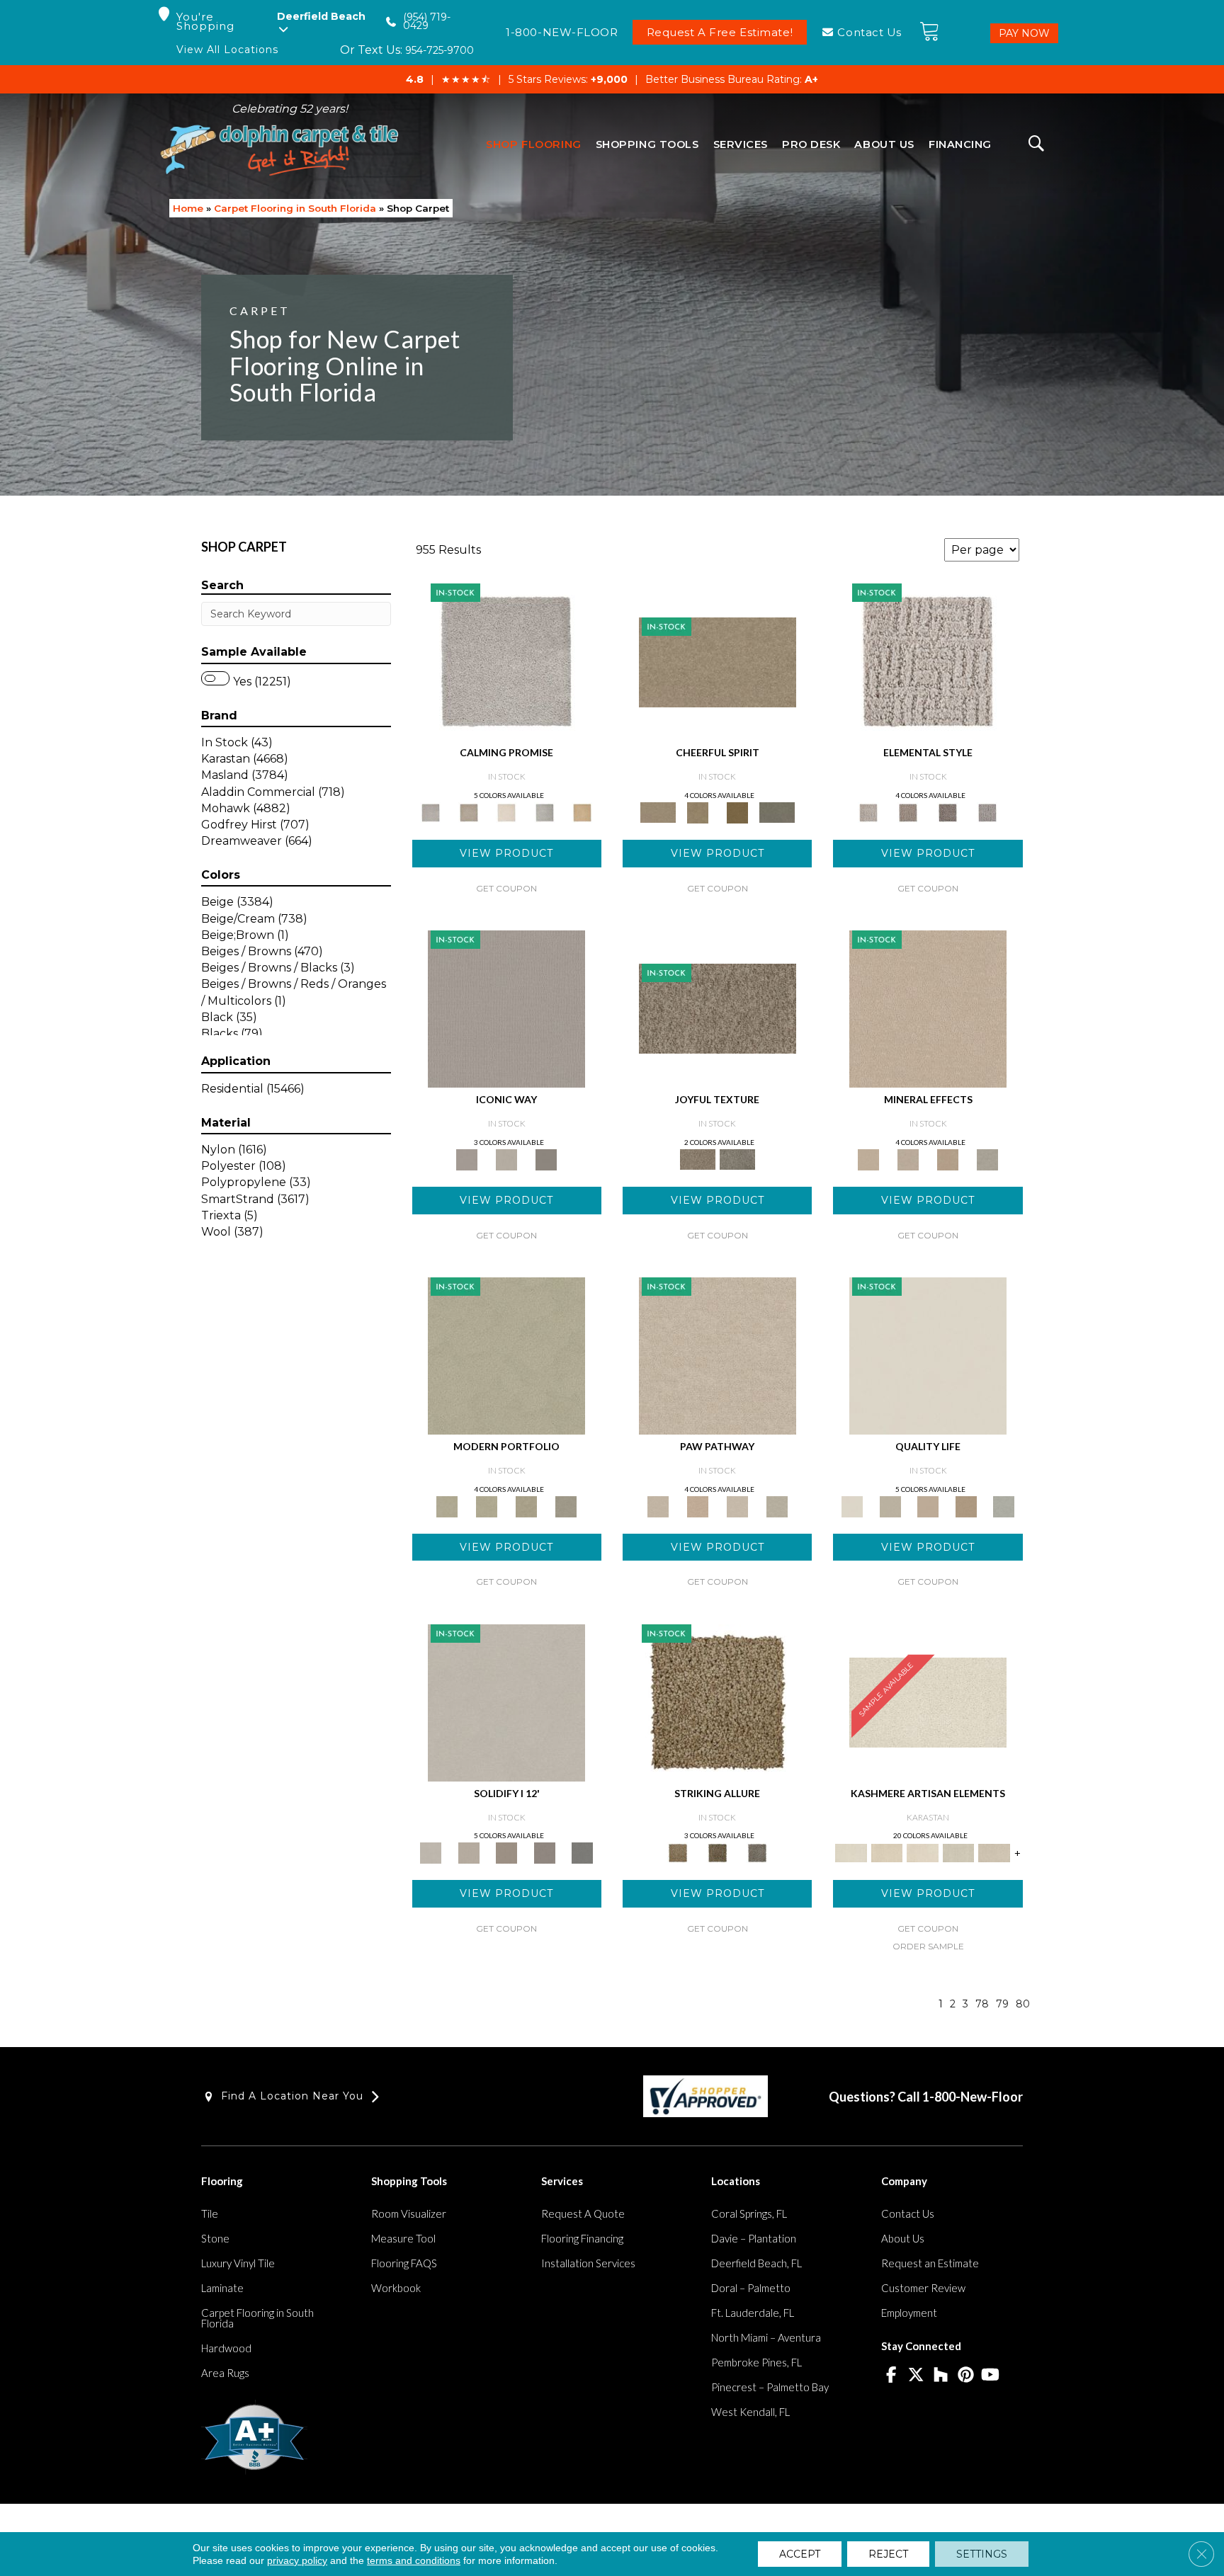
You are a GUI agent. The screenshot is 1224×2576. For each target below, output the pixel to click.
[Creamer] (923, 1852)
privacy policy (297, 2560)
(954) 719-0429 (427, 22)
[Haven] (487, 1505)
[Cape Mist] (987, 811)
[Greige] (545, 1852)
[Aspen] (908, 1158)
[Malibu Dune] (506, 1008)
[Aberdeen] (469, 811)
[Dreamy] (506, 1852)
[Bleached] (469, 1852)
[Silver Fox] (566, 1505)
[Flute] (777, 811)
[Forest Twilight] (737, 1158)
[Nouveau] (959, 1852)
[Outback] (718, 1008)
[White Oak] (928, 1008)
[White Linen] (928, 1355)
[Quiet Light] (698, 811)
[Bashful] (887, 1852)
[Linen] (718, 1355)
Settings (982, 2554)
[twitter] (916, 2376)
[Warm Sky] (718, 1702)
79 (1002, 2004)
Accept (800, 2554)
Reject (888, 2554)
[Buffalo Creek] (737, 811)
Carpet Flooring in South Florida (295, 208)
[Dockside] (718, 1852)
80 (1023, 2004)
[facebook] (891, 2376)
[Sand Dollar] (928, 661)
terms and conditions (414, 2560)
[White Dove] (506, 1355)
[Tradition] (966, 1505)
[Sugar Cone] (737, 1505)
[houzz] (941, 2376)
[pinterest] (966, 2376)
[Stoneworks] (545, 811)
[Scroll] (928, 1505)
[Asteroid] (546, 1158)
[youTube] (991, 2376)
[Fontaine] (908, 811)
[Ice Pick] (777, 1505)
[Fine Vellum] (582, 811)
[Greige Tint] (757, 1852)
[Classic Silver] (506, 661)
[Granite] (948, 1158)
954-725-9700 (440, 50)
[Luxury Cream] (506, 1158)
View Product (506, 853)
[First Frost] (718, 661)
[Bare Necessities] (526, 1505)
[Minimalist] (506, 1702)
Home (188, 208)
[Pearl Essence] (890, 1505)
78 (982, 2004)
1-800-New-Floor (973, 2097)
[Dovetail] (506, 811)
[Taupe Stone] (582, 1852)
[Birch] (987, 1158)
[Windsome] (698, 1505)
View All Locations (227, 50)
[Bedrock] (948, 811)
